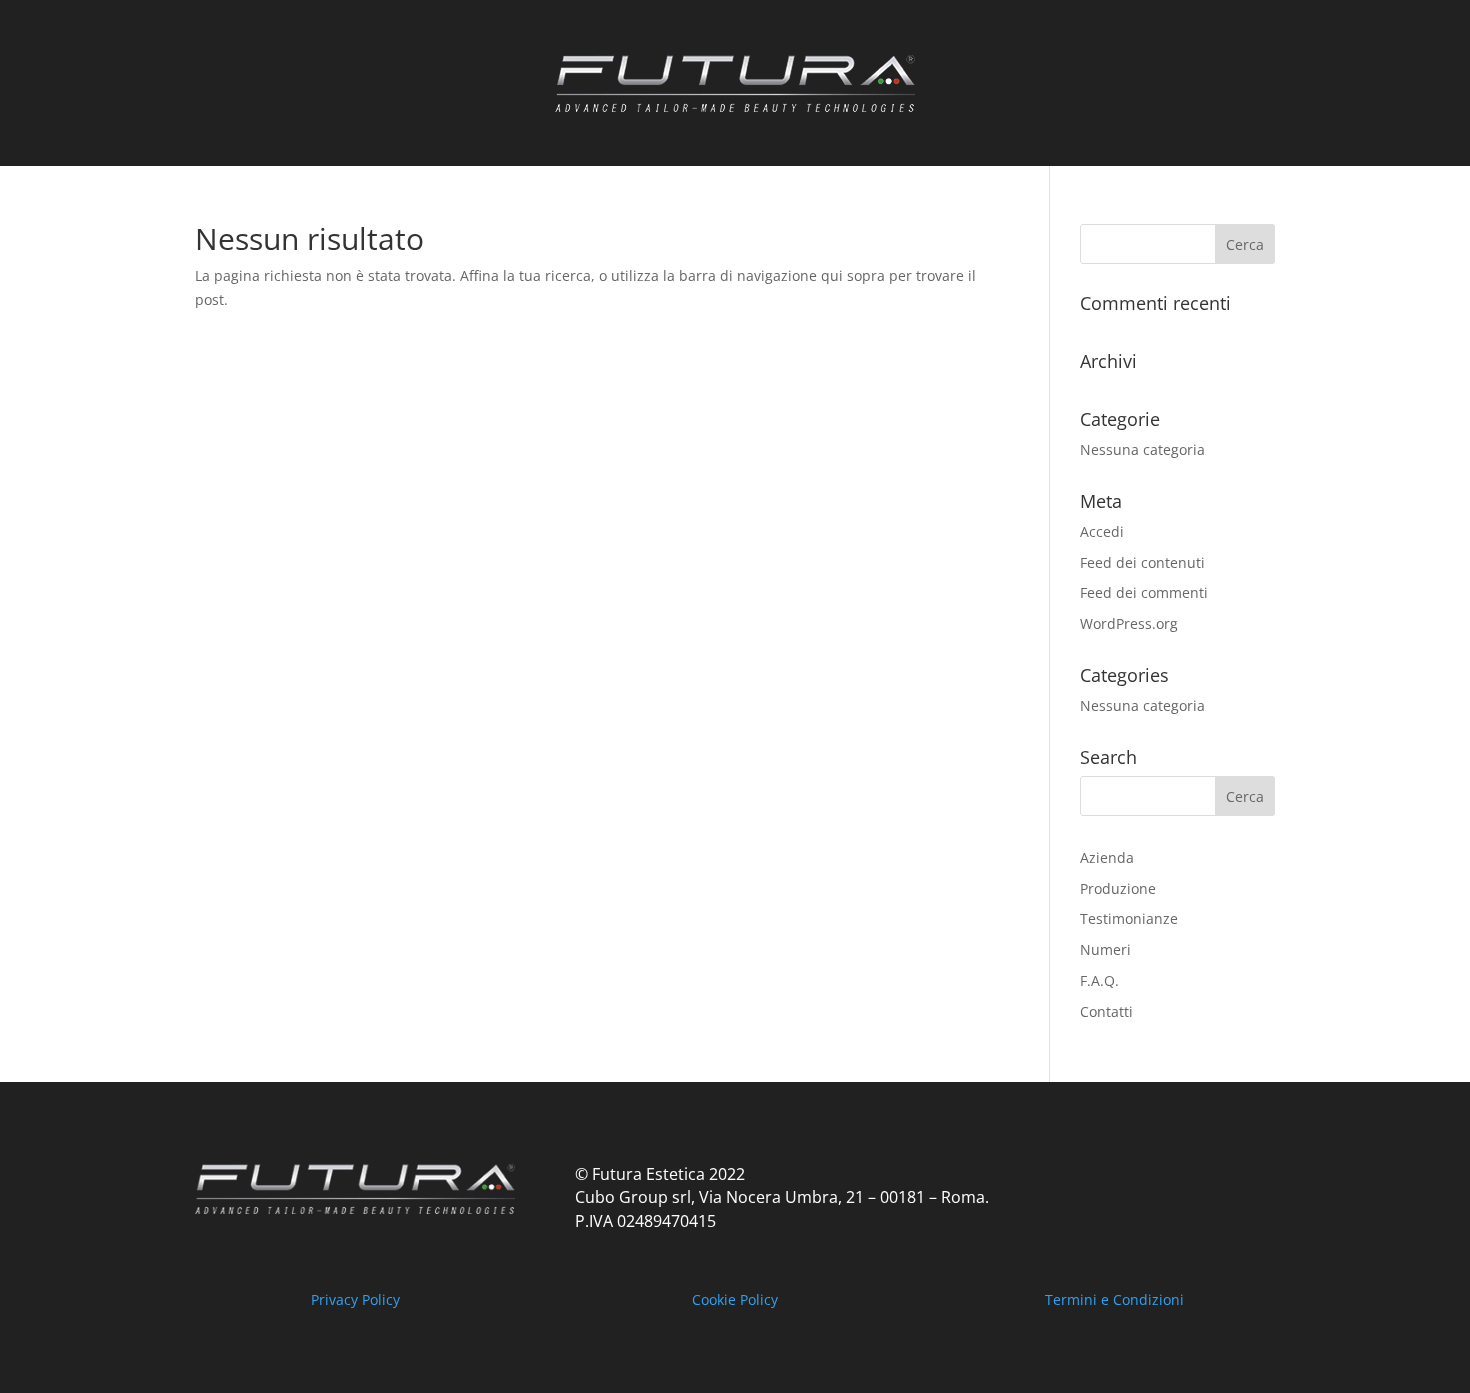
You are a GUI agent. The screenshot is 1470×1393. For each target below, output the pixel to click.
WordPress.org (1129, 623)
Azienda (1107, 857)
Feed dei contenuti (1142, 562)
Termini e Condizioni (1114, 1299)
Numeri (1105, 949)
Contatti (1106, 1011)
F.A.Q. (1099, 980)
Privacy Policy (355, 1299)
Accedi (1102, 531)
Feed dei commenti (1144, 592)
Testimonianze (1129, 918)
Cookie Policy (735, 1299)
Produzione (1118, 888)
